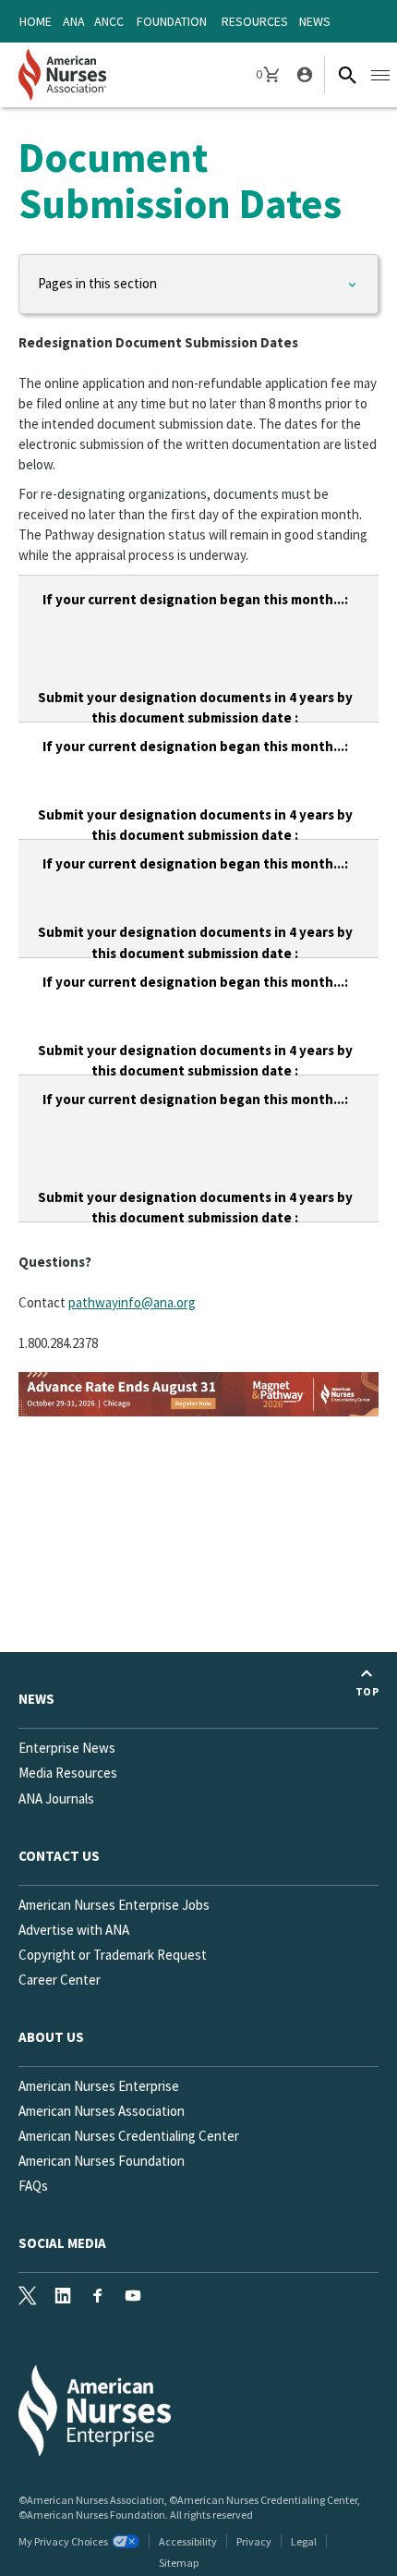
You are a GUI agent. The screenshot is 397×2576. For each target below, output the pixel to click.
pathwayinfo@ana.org (132, 1302)
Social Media (62, 2243)
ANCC (109, 21)
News (315, 21)
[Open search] (347, 75)
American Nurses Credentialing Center (129, 2136)
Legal (304, 2541)
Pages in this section (97, 283)
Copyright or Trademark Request (113, 1955)
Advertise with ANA (74, 1930)
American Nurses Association (102, 2111)
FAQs (33, 2186)
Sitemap (179, 2563)
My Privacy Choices (63, 2541)
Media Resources (68, 1773)
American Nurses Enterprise (99, 2086)
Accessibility (188, 2541)
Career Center (60, 1980)
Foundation (172, 21)
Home (36, 21)
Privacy (254, 2541)
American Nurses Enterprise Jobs (114, 1905)
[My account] (303, 75)
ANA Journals (56, 1798)
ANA (74, 21)
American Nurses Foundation (102, 2161)
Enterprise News (67, 1748)
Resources (255, 21)
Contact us (59, 1856)
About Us (51, 2037)
